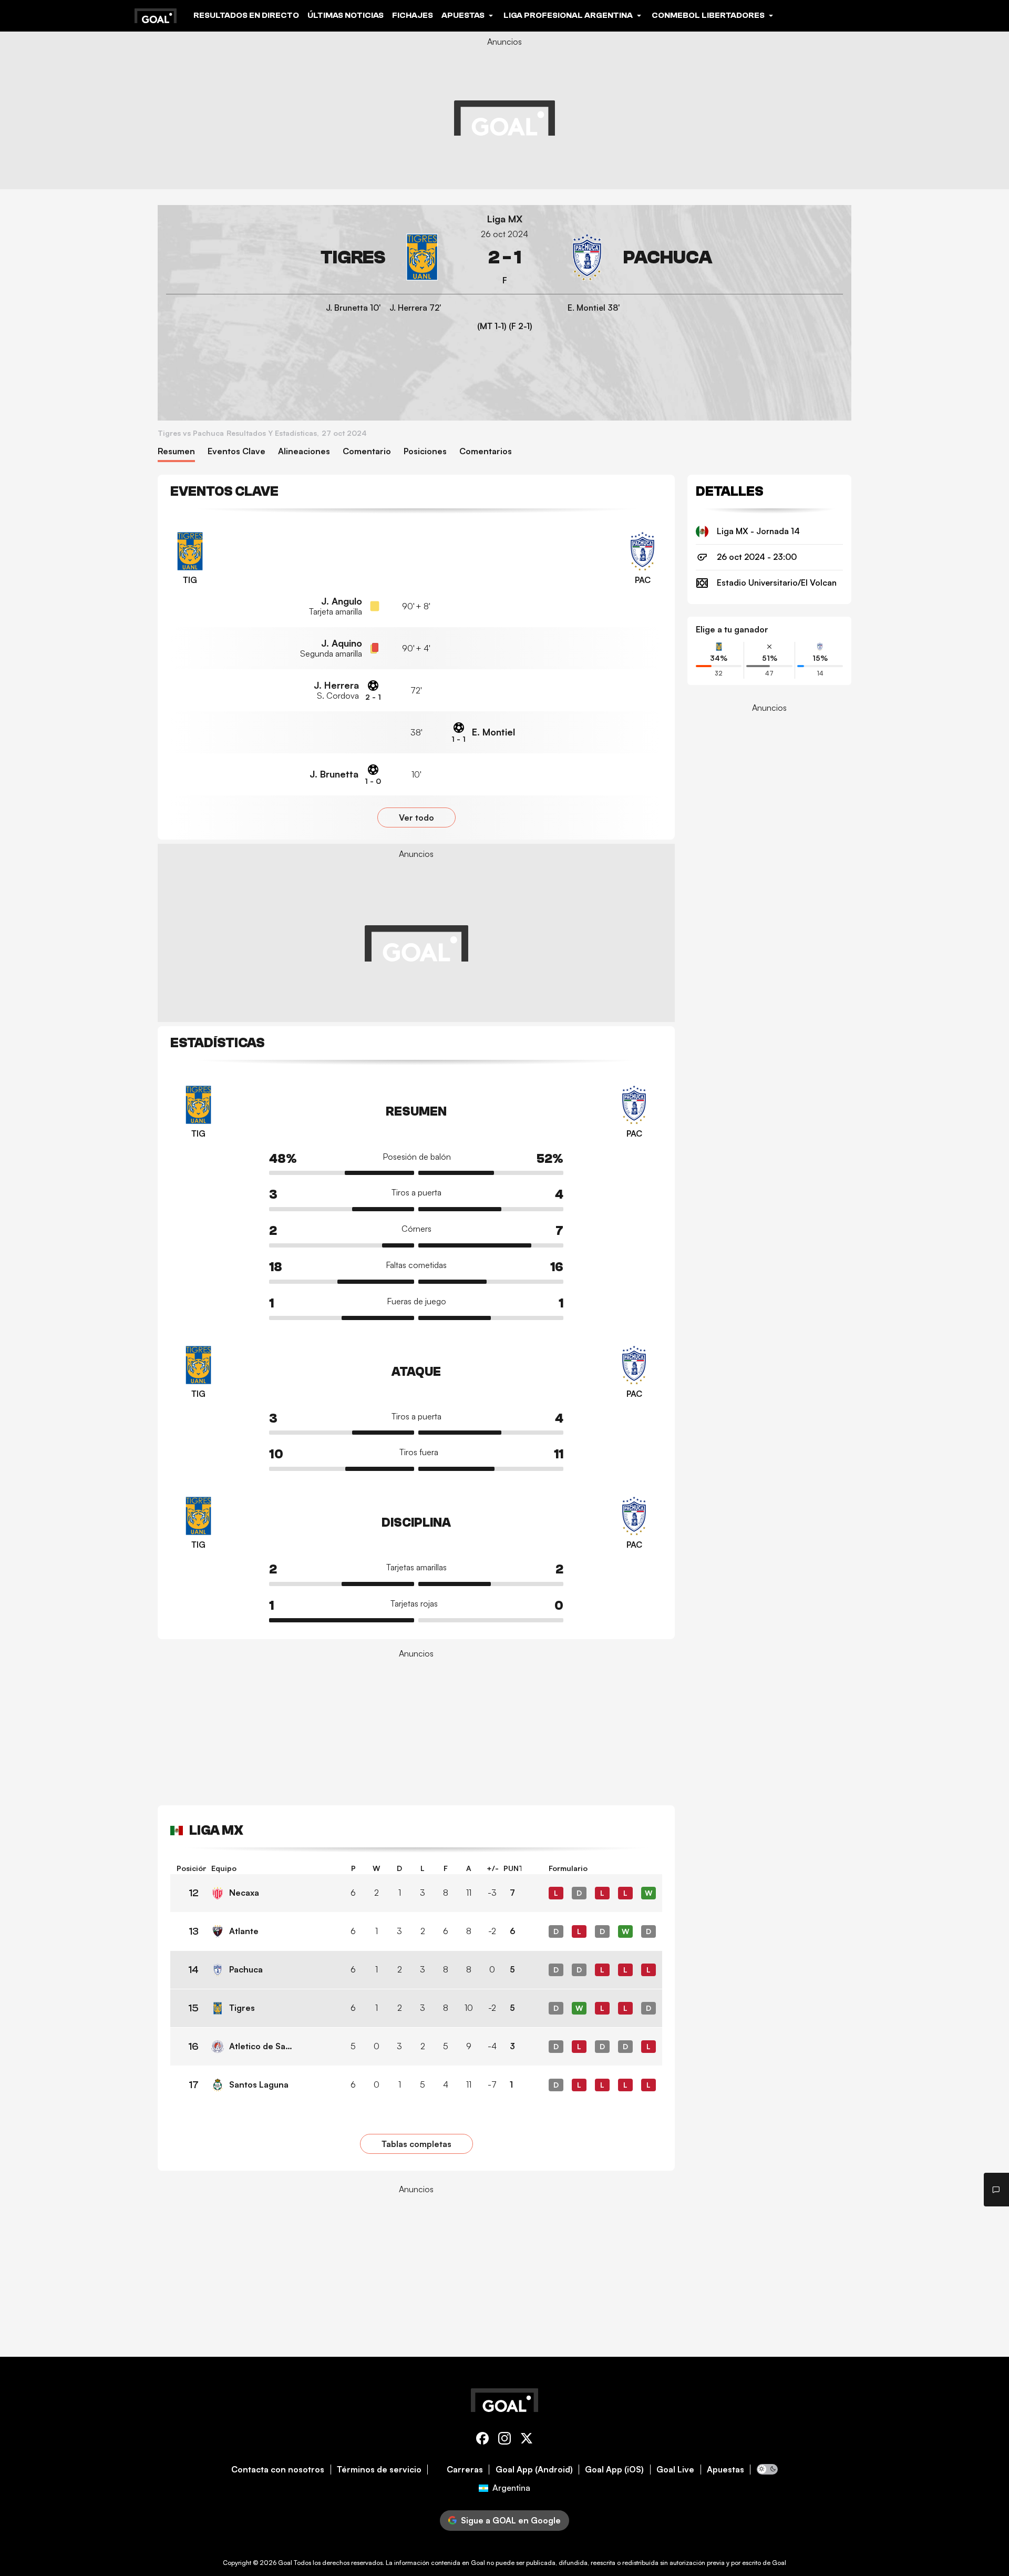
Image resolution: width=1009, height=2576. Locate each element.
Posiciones (425, 451)
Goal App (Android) (534, 2470)
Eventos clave (236, 451)
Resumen (176, 451)
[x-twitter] (527, 2440)
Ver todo (416, 817)
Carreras (465, 2470)
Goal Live (675, 2470)
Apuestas (725, 2470)
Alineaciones (304, 451)
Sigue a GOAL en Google (511, 2520)
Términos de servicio (379, 2470)
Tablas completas (416, 2144)
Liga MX (505, 219)
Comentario (367, 451)
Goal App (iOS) (614, 2470)
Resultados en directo (246, 15)
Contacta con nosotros (278, 2470)
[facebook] (482, 2440)
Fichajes (413, 15)
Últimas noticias (346, 15)
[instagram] (504, 2440)
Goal (285, 2563)
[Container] (306, 257)
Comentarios (486, 451)
